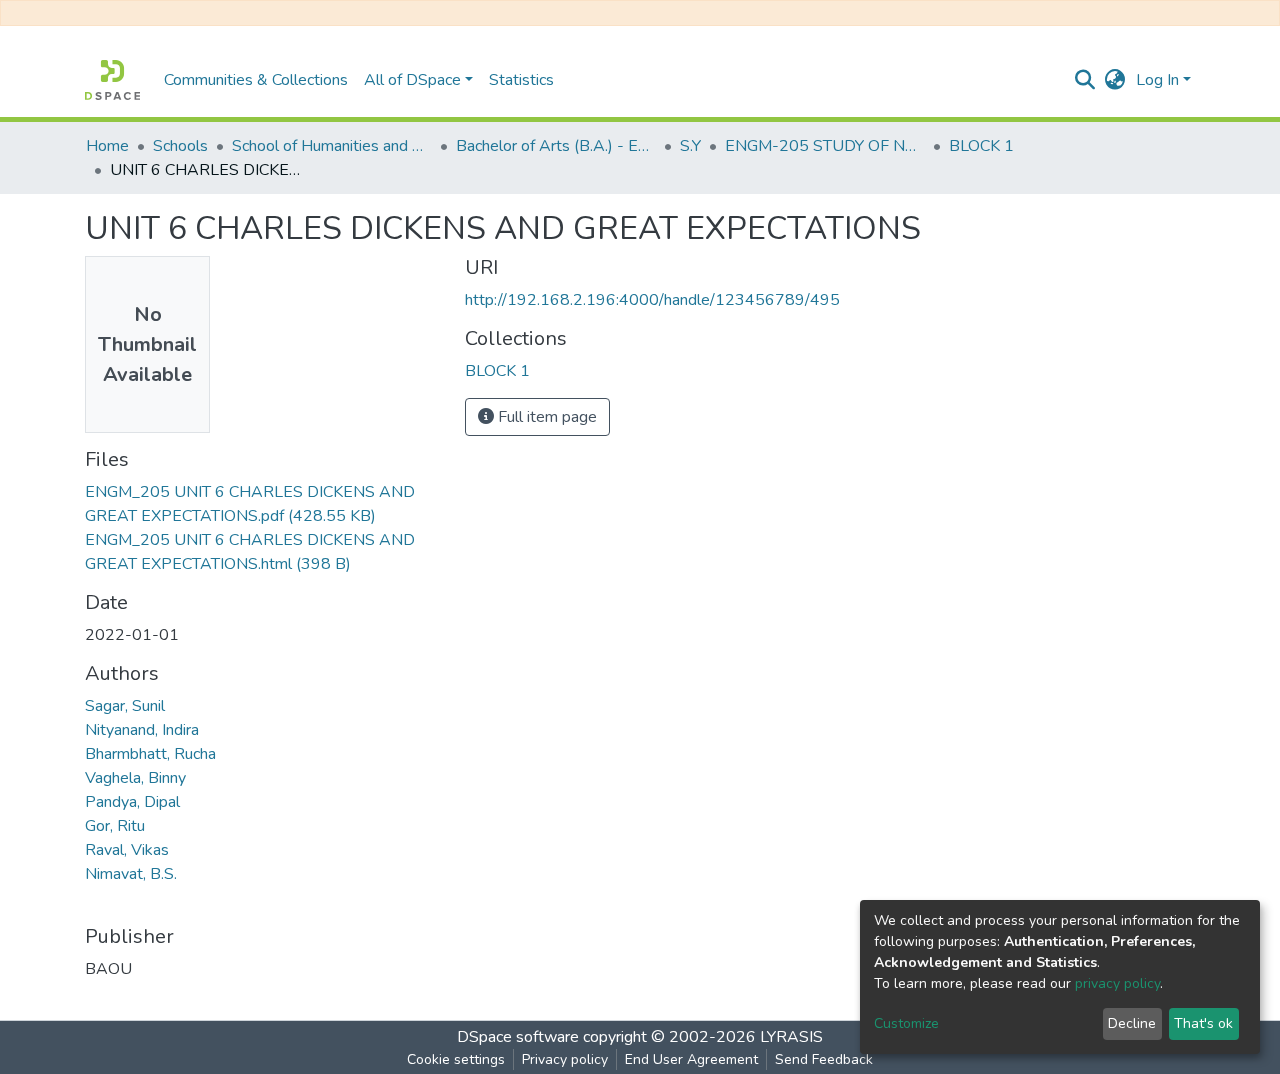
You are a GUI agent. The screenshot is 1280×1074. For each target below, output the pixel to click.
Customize (906, 1023)
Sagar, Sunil (125, 706)
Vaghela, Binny (135, 778)
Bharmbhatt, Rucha (150, 754)
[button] (1115, 80)
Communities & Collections (256, 80)
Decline (1132, 1023)
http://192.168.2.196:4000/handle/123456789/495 (652, 300)
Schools (180, 146)
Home (107, 146)
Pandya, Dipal (132, 802)
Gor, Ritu (115, 826)
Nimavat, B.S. (131, 874)
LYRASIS (791, 1037)
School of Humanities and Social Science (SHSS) (332, 146)
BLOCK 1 (981, 146)
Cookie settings (456, 1059)
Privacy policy (565, 1059)
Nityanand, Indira (142, 730)
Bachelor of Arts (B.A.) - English (556, 146)
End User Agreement (691, 1059)
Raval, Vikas (127, 850)
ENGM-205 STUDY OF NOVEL (825, 146)
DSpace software (518, 1037)
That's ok (1203, 1023)
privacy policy (1117, 983)
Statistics (521, 80)
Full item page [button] (545, 417)
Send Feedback (824, 1059)
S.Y (690, 146)
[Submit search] (1085, 80)
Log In (1157, 80)
